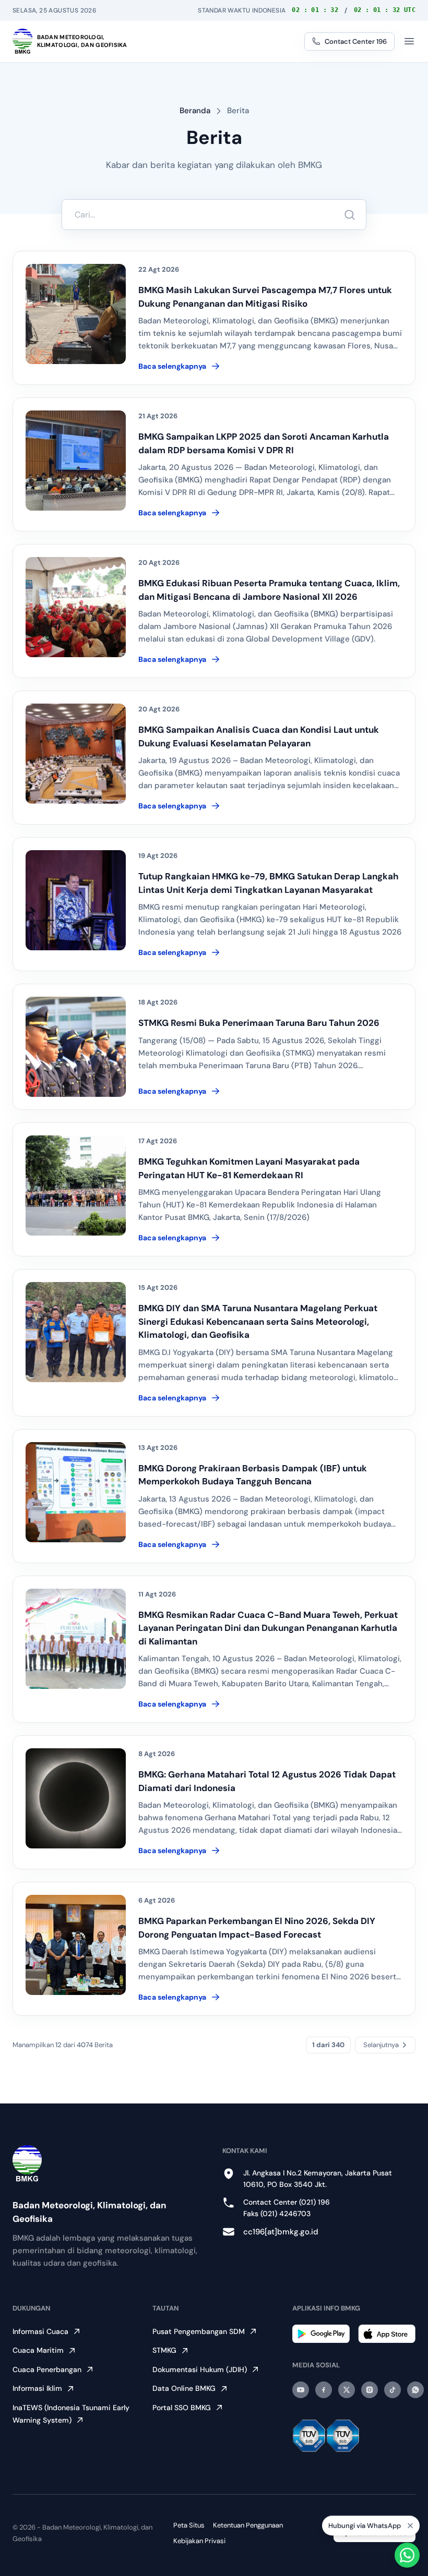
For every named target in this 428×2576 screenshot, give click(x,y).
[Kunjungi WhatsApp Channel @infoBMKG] (415, 2390)
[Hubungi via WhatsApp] (407, 2555)
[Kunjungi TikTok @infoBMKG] (393, 2390)
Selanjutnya (381, 2045)
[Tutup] (410, 2525)
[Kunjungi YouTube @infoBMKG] (301, 2390)
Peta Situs (189, 2525)
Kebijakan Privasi (199, 2541)
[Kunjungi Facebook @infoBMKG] (324, 2390)
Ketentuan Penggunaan (248, 2525)
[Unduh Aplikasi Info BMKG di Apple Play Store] (387, 2334)
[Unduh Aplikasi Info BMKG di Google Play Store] (321, 2334)
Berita (238, 111)
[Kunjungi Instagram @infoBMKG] (370, 2390)
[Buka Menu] (409, 41)
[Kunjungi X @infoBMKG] (347, 2390)
